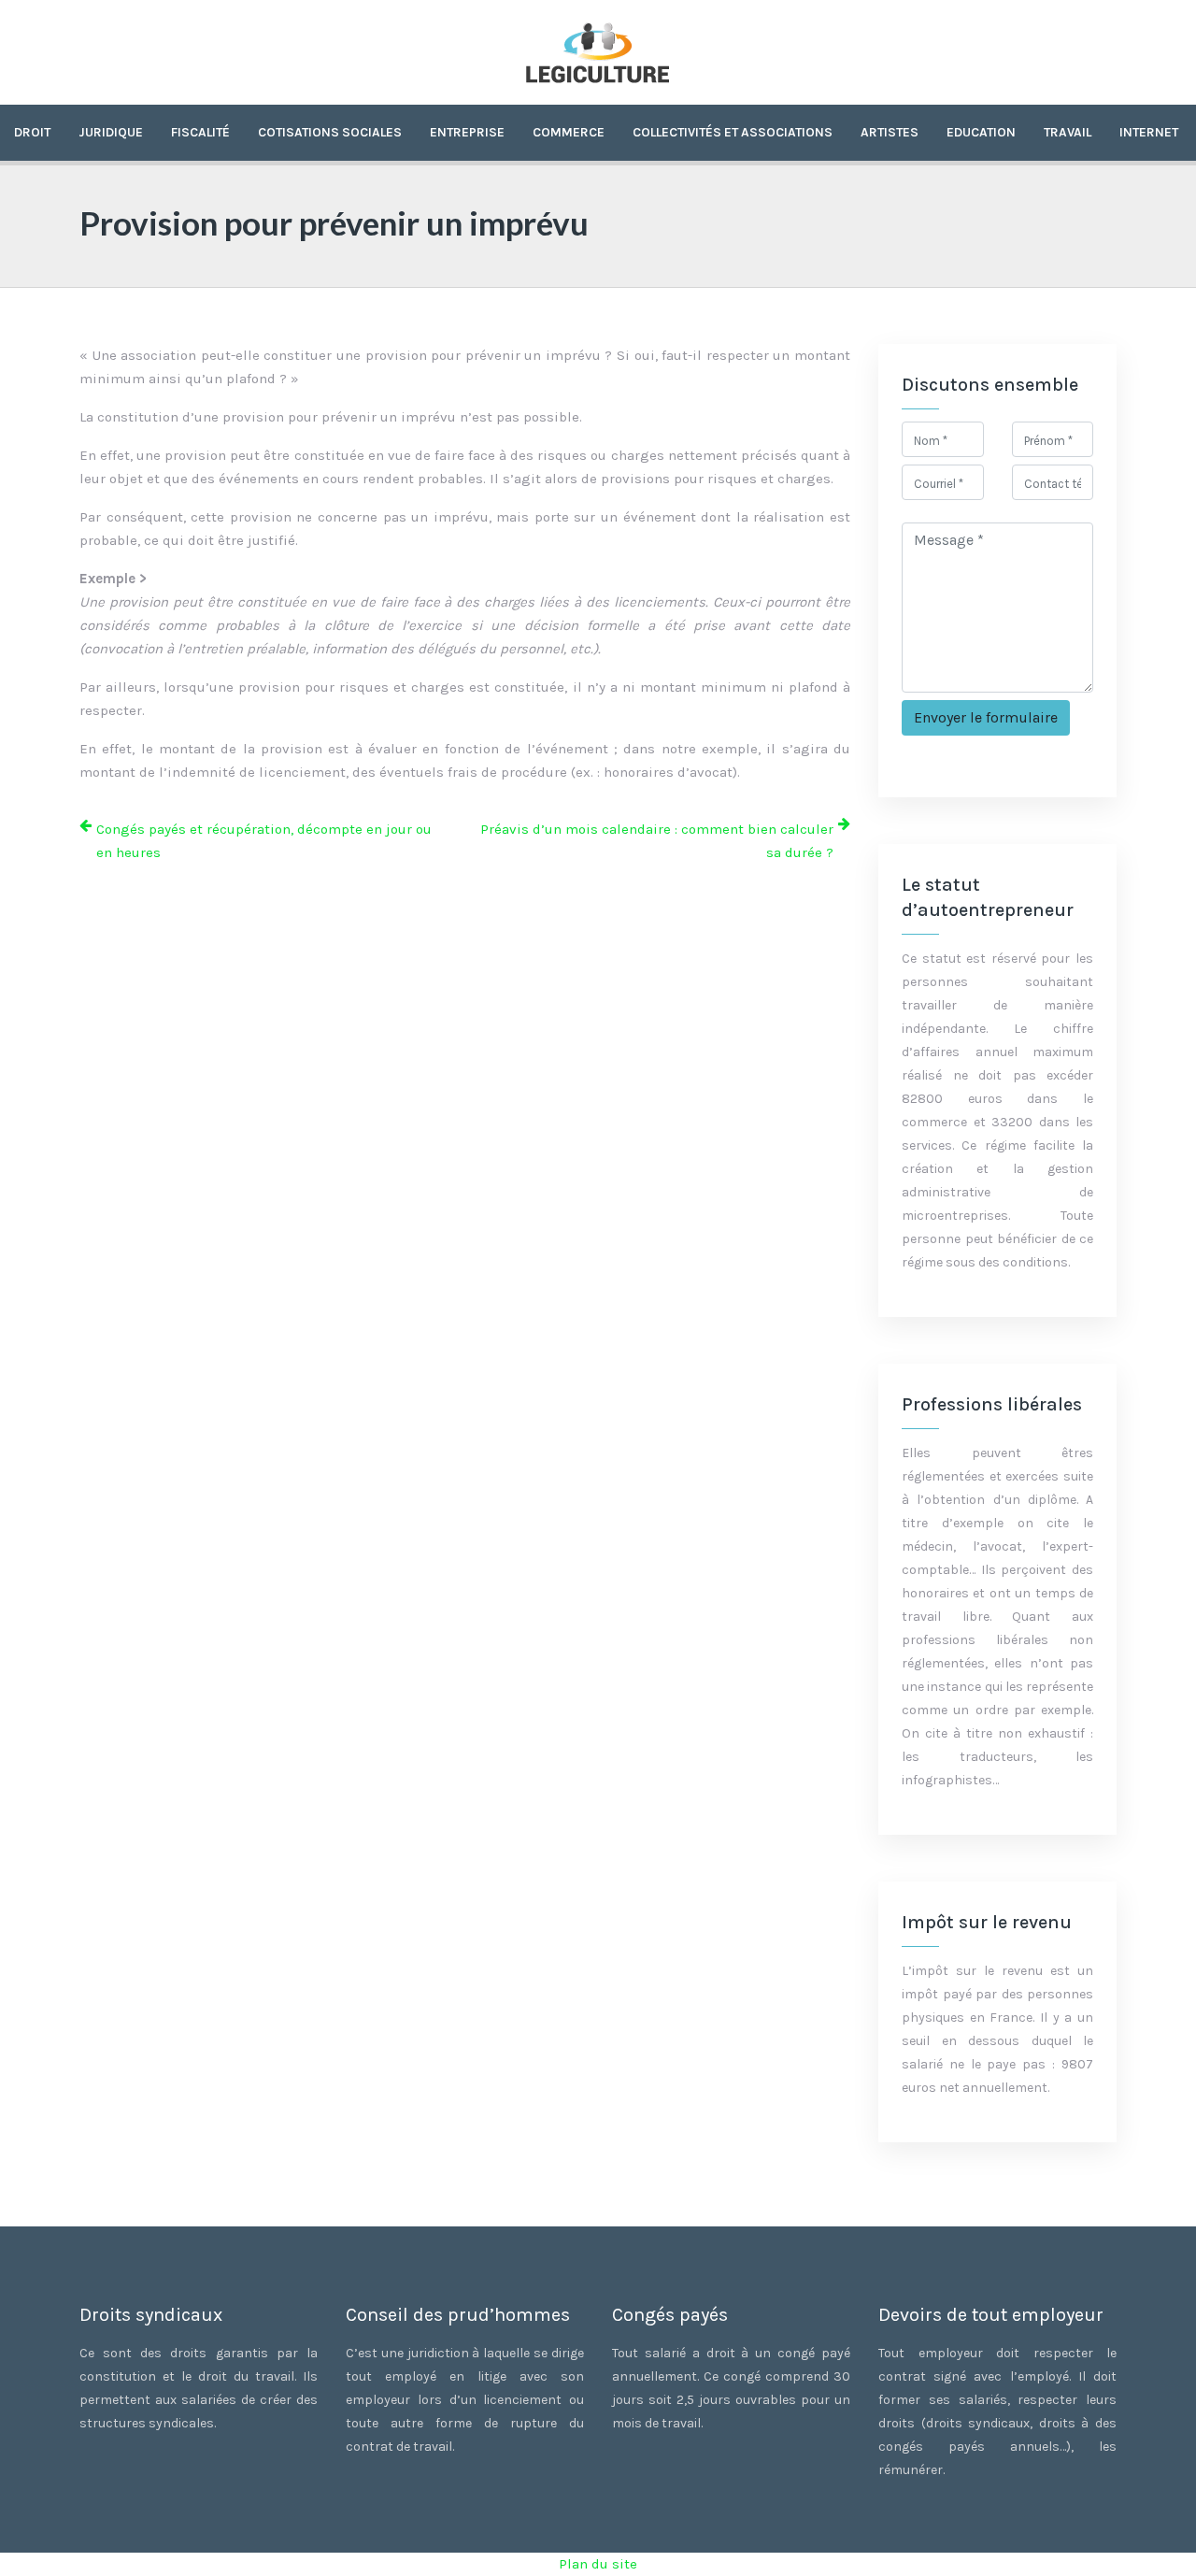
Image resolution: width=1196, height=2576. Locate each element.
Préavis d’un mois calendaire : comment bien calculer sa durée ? (657, 841)
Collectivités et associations (733, 132)
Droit (32, 132)
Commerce (569, 132)
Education (981, 132)
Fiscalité (200, 132)
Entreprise (467, 132)
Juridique (111, 132)
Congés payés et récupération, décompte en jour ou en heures (264, 841)
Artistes (890, 132)
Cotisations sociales (330, 132)
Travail (1068, 132)
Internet (1149, 132)
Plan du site (598, 2564)
